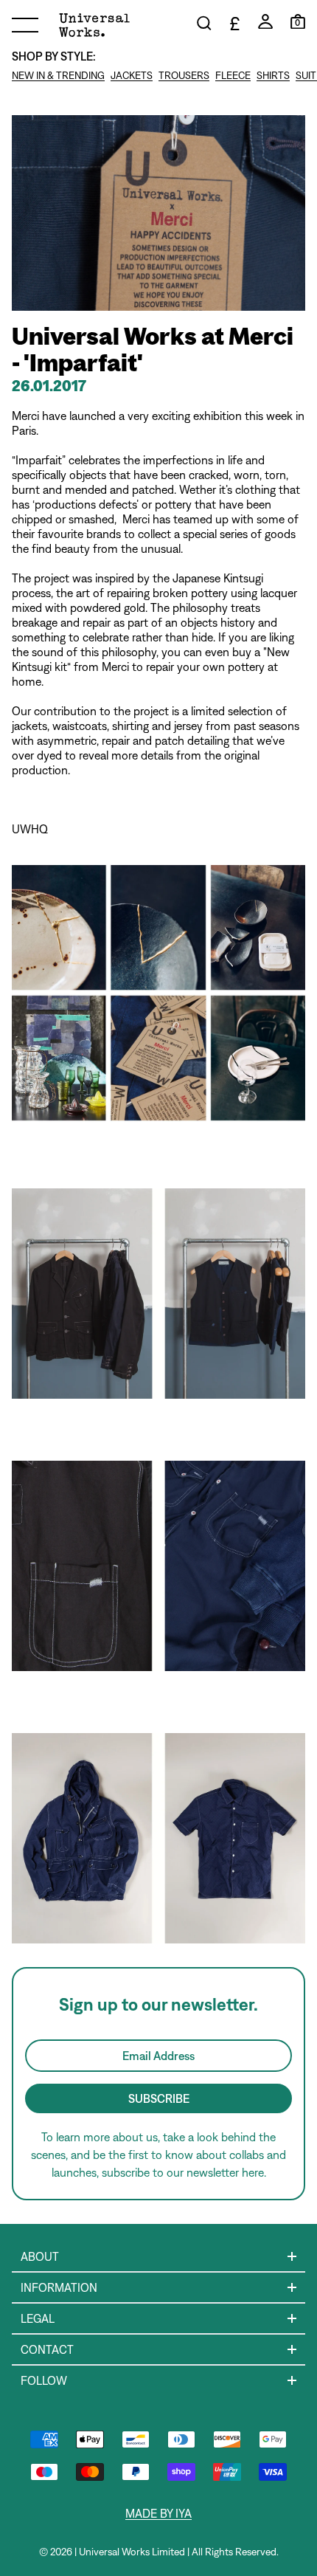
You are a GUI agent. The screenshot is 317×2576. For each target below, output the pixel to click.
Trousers (184, 75)
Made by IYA (158, 2513)
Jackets (132, 75)
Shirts (273, 75)
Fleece (233, 75)
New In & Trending (58, 75)
